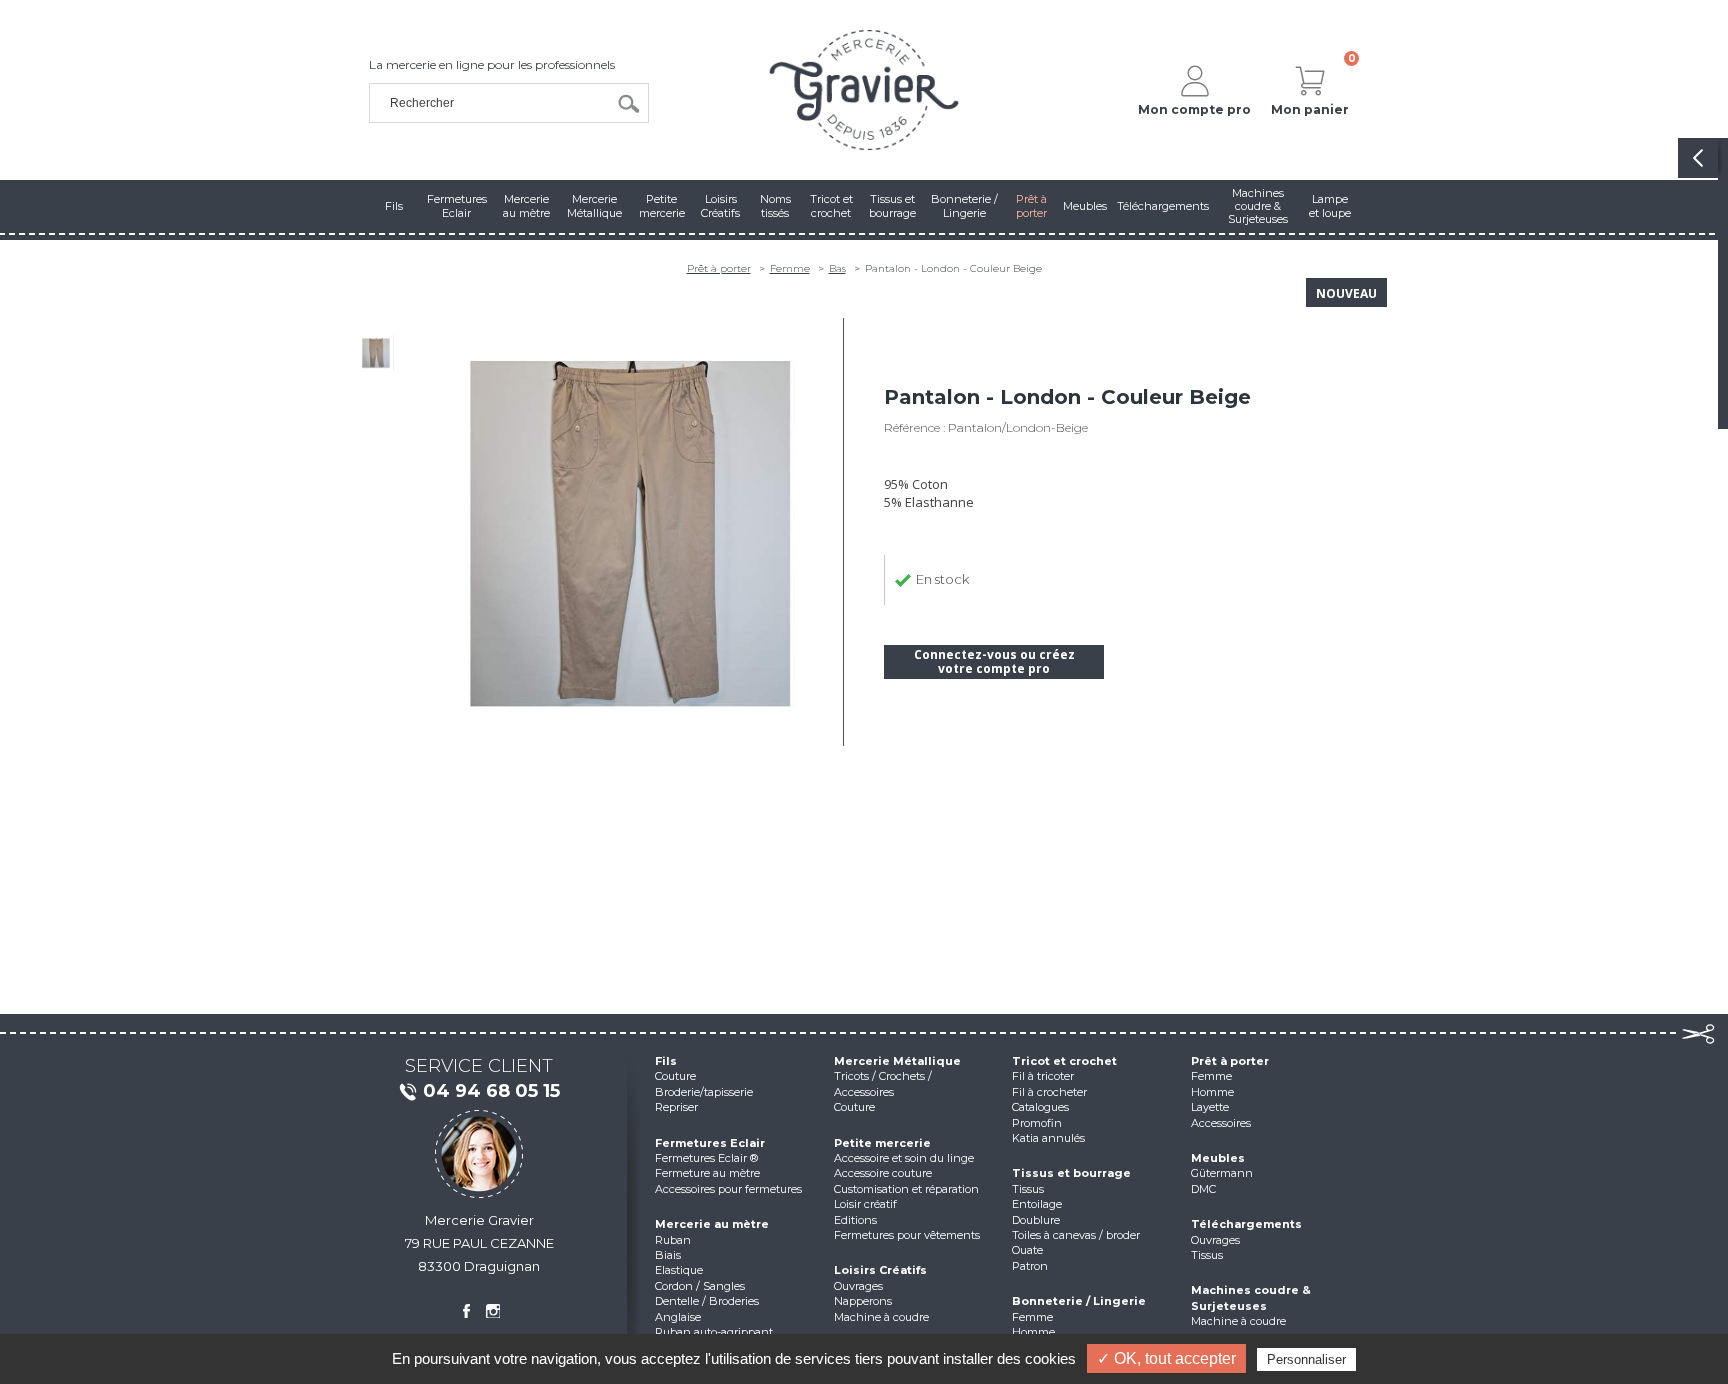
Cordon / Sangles (700, 1286)
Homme (1033, 1332)
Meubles (1218, 1158)
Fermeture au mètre (707, 1173)
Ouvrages (858, 1286)
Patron (1030, 1266)
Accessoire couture (883, 1173)
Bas (837, 268)
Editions (855, 1220)
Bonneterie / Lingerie (1079, 1301)
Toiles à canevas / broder (1076, 1235)
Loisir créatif (865, 1204)
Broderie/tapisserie (704, 1092)
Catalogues (1040, 1107)
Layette (1210, 1107)
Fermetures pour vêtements (907, 1235)
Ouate (1027, 1250)
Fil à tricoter (1043, 1076)
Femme (790, 268)
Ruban (673, 1240)
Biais (668, 1255)
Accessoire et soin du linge (904, 1158)
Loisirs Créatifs (880, 1270)
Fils (666, 1061)
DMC (1203, 1189)
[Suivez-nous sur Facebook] (466, 1311)
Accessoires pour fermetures (728, 1189)
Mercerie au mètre (712, 1224)
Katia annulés (1048, 1138)
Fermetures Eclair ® (706, 1158)
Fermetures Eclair (710, 1143)
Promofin (1037, 1123)
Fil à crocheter (1049, 1092)
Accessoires (1221, 1123)
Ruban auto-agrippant (714, 1332)
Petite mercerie (882, 1143)
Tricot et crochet (1064, 1061)
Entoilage (1037, 1204)
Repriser (676, 1107)
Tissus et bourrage (1071, 1173)
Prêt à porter (719, 268)
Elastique (679, 1270)
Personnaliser (1306, 1359)
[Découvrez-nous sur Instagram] (493, 1311)
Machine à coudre (881, 1317)
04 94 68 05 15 (491, 1091)
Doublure (1036, 1220)
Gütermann (1222, 1173)
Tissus (1028, 1189)
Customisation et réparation (906, 1189)
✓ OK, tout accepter (1166, 1358)
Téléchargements (1246, 1224)
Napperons (863, 1301)
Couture (675, 1076)
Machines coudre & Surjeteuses (1251, 1297)
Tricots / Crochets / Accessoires (883, 1083)
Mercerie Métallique (897, 1061)
